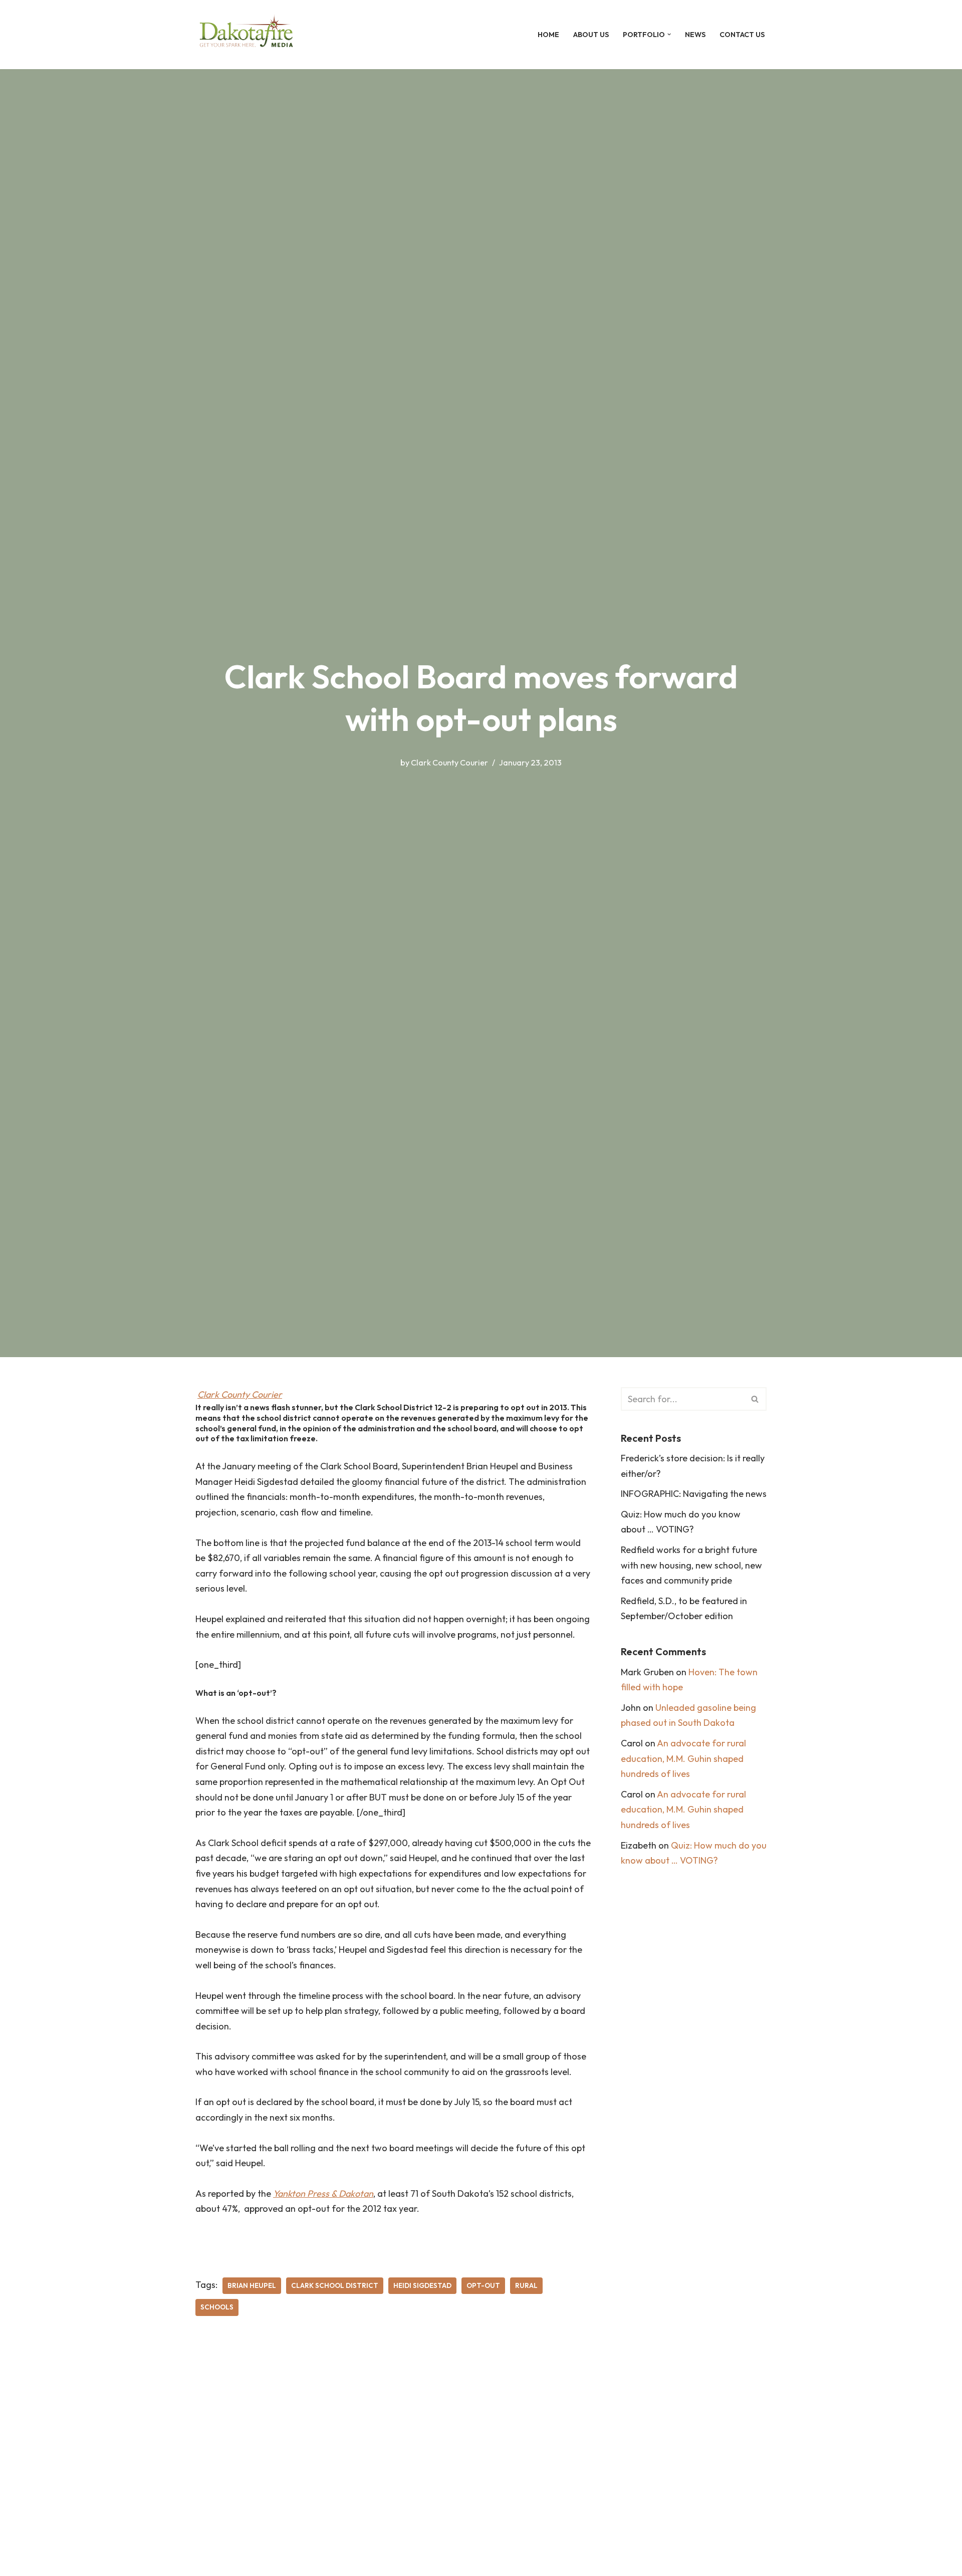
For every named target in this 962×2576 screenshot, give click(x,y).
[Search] (755, 1399)
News (695, 35)
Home (548, 35)
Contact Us (742, 35)
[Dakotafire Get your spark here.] (246, 35)
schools (217, 2307)
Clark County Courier (449, 762)
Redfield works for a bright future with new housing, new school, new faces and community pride (691, 1565)
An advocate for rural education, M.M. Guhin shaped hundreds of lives (683, 1758)
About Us (591, 35)
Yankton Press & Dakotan (323, 2194)
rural (526, 2285)
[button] (669, 34)
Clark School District (335, 2285)
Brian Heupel (252, 2285)
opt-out (483, 2285)
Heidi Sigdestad (422, 2285)
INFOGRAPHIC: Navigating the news (694, 1494)
